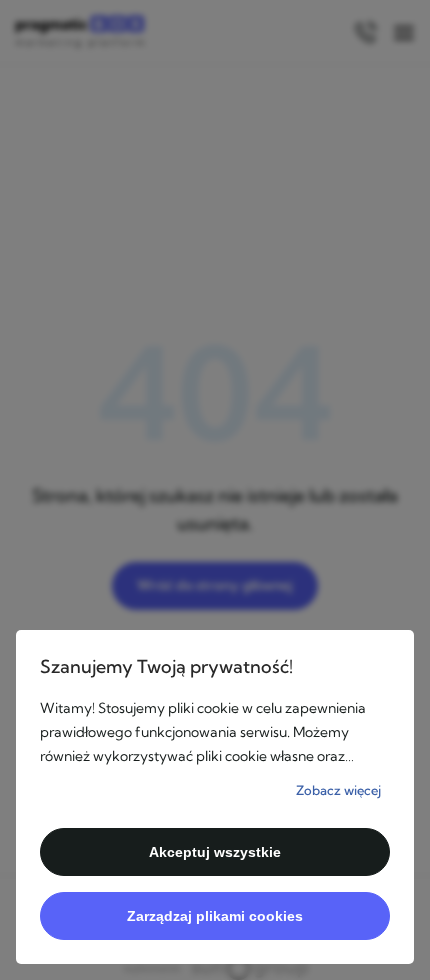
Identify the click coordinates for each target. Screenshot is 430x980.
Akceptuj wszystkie (215, 852)
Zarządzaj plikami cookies (215, 916)
